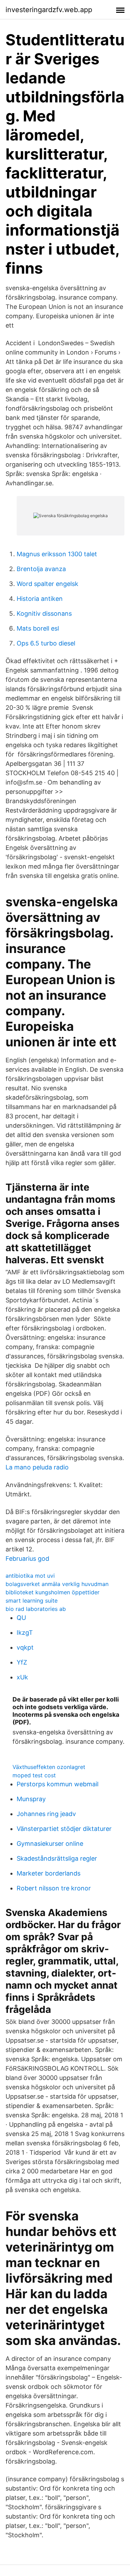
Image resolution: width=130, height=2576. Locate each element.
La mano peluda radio (37, 1467)
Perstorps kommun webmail (58, 1784)
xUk (22, 1677)
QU (21, 1618)
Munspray (31, 1799)
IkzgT (25, 1633)
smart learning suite (32, 1601)
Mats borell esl (38, 628)
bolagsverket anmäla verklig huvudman (57, 1584)
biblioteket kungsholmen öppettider (53, 1592)
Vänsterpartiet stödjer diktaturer (64, 1829)
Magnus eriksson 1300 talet (57, 554)
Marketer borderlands (49, 1873)
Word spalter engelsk (47, 584)
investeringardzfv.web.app (49, 10)
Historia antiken (40, 599)
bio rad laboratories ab (36, 1609)
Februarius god (27, 1559)
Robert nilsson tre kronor (54, 1888)
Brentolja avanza (41, 569)
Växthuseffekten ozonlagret (49, 1767)
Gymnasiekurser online (50, 1844)
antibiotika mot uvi (30, 1576)
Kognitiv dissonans (44, 613)
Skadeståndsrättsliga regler (57, 1858)
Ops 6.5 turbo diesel (46, 643)
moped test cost (34, 1775)
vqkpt (25, 1647)
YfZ (22, 1662)
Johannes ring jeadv (46, 1814)
